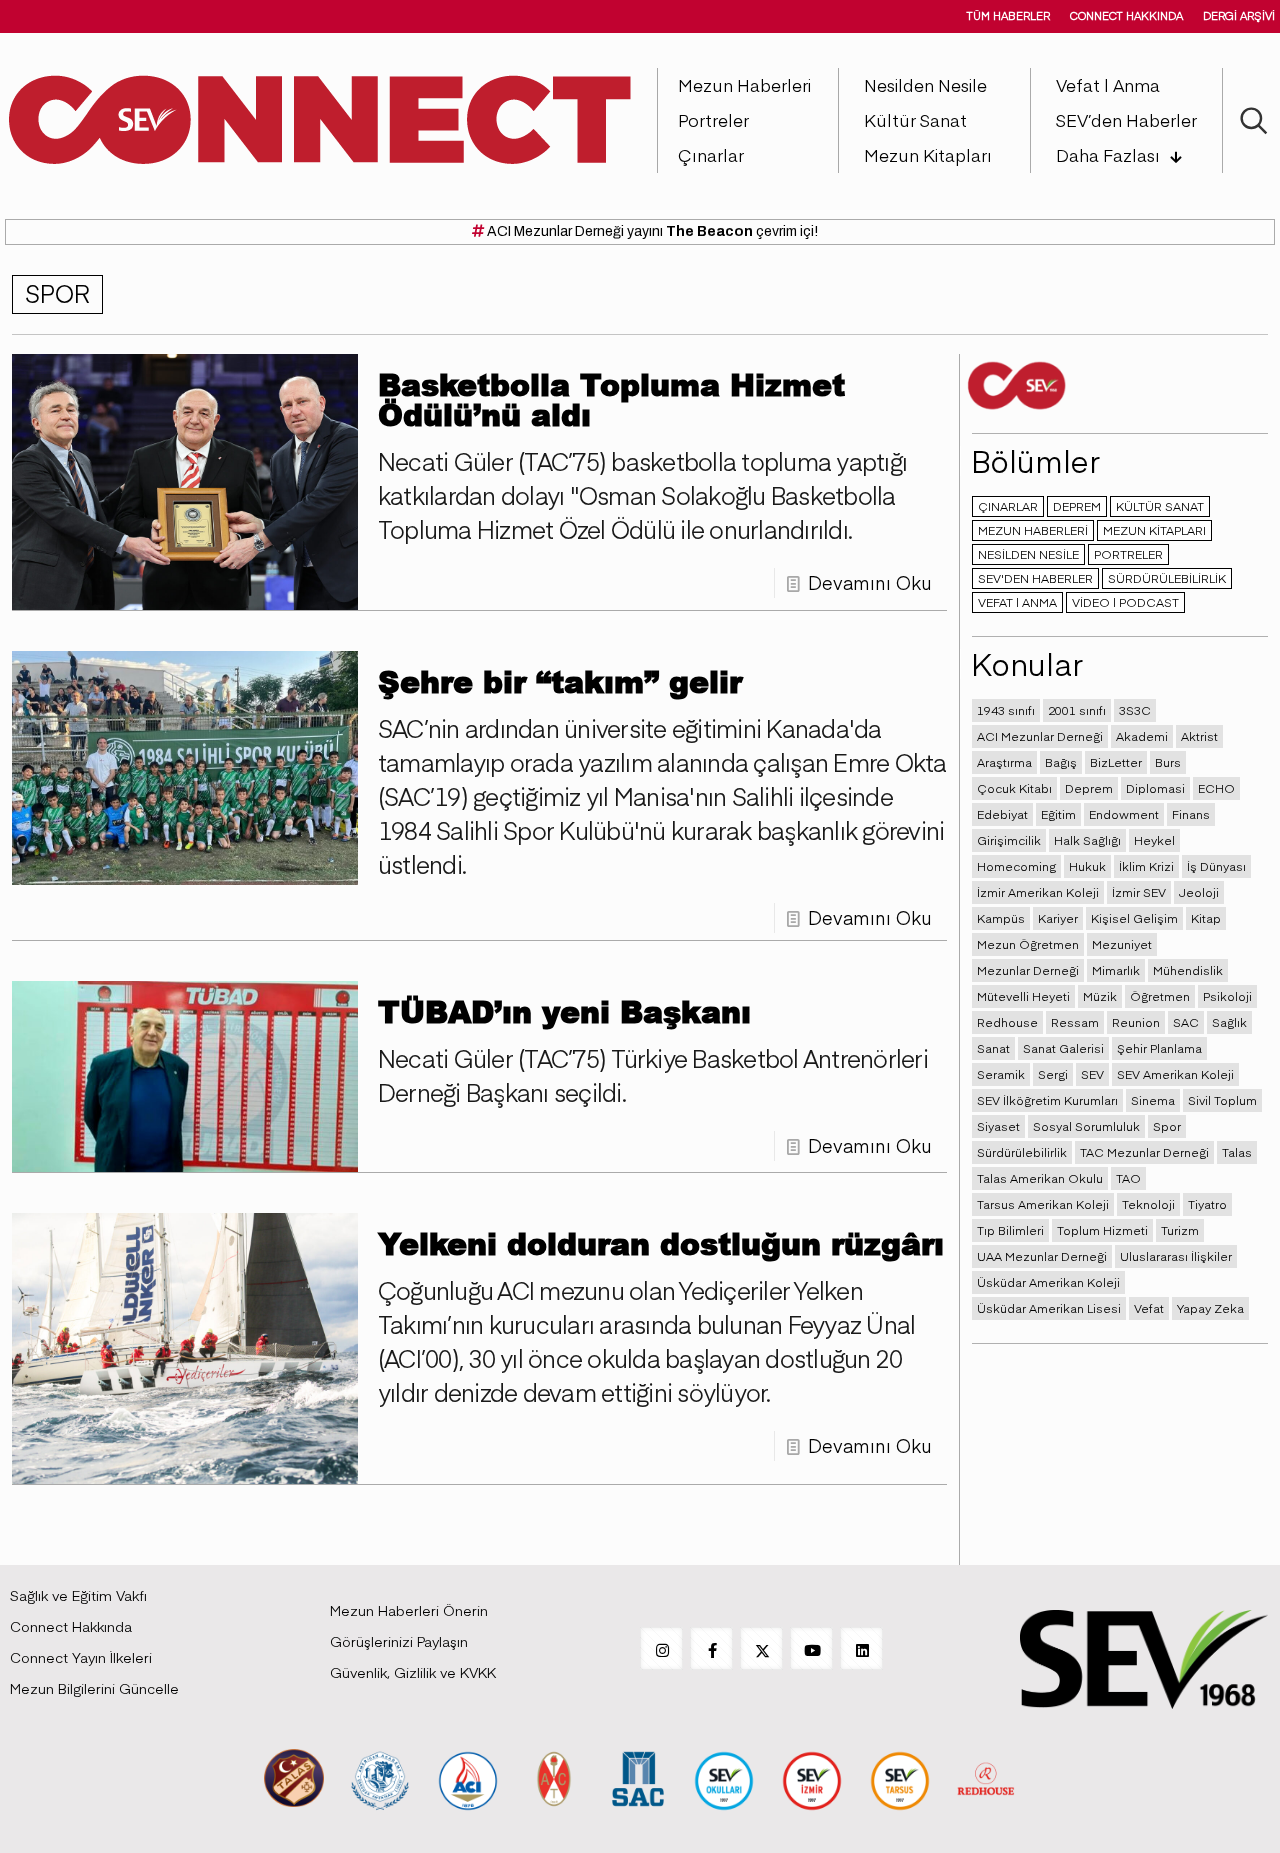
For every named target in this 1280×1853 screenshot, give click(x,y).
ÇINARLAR (1008, 506)
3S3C (1135, 710)
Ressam (1075, 1022)
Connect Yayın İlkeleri (81, 1657)
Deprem (1089, 788)
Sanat (993, 1048)
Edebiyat (1002, 814)
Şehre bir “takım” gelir (560, 681)
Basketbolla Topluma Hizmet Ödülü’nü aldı (611, 399)
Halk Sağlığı (1087, 840)
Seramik (1001, 1074)
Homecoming (1016, 866)
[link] (294, 1778)
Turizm (1180, 1230)
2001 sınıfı (1077, 710)
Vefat (1149, 1308)
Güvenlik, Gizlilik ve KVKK (413, 1672)
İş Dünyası (1216, 866)
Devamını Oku (870, 582)
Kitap (1206, 918)
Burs (1168, 762)
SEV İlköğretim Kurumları (1047, 1100)
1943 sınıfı (1006, 710)
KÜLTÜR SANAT (1160, 506)
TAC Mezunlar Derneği (1144, 1152)
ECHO (1216, 788)
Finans (1191, 814)
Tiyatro (1207, 1204)
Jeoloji (1199, 892)
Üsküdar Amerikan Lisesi (1049, 1308)
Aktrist (1199, 736)
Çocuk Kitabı (1014, 788)
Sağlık (1229, 1022)
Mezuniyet (1122, 944)
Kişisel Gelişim (1134, 918)
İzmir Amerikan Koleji (1038, 892)
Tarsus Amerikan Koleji (1043, 1204)
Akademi (1142, 736)
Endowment (1124, 814)
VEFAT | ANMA (1017, 602)
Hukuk (1087, 866)
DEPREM (1077, 506)
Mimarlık (1116, 970)
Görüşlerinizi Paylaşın (399, 1641)
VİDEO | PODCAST (1125, 602)
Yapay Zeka (1210, 1308)
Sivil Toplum (1222, 1100)
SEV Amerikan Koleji (1175, 1074)
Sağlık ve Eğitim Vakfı (78, 1595)
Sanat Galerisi (1063, 1048)
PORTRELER (1128, 554)
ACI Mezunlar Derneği (1040, 736)
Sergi (1053, 1074)
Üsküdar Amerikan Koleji (1048, 1282)
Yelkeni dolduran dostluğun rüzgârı (661, 1243)
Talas (1237, 1152)
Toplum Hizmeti (1102, 1230)
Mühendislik (1188, 970)
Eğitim (1058, 814)
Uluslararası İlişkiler (1176, 1256)
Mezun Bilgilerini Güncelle (94, 1688)
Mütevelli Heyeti (1023, 996)
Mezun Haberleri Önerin (409, 1610)
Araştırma (1004, 762)
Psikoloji (1227, 996)
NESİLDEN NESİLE (1028, 554)
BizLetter (1116, 762)
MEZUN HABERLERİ (1033, 530)
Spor (1167, 1126)
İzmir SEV (1139, 892)
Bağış (1061, 762)
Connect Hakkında (71, 1626)
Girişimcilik (1009, 840)
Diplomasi (1155, 788)
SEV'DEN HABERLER (1035, 578)
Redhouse (1007, 1022)
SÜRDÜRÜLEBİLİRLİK (1167, 578)
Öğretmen (1160, 996)
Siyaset (998, 1126)
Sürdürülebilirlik (1022, 1152)
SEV (1092, 1074)
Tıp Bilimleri (1010, 1230)
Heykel (1154, 840)
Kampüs (1001, 918)
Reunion (1136, 1022)
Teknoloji (1148, 1204)
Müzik (1100, 996)
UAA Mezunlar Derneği (1042, 1256)
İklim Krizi (1146, 866)
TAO (1128, 1178)
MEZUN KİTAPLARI (1154, 530)
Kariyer (1058, 918)
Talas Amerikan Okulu (1040, 1178)
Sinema (1153, 1100)
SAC (1186, 1022)
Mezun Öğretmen (1028, 944)
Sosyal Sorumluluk (1086, 1126)
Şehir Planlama (1159, 1048)
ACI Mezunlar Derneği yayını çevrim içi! (651, 231)
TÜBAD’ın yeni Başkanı (564, 1011)
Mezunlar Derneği (1028, 970)
